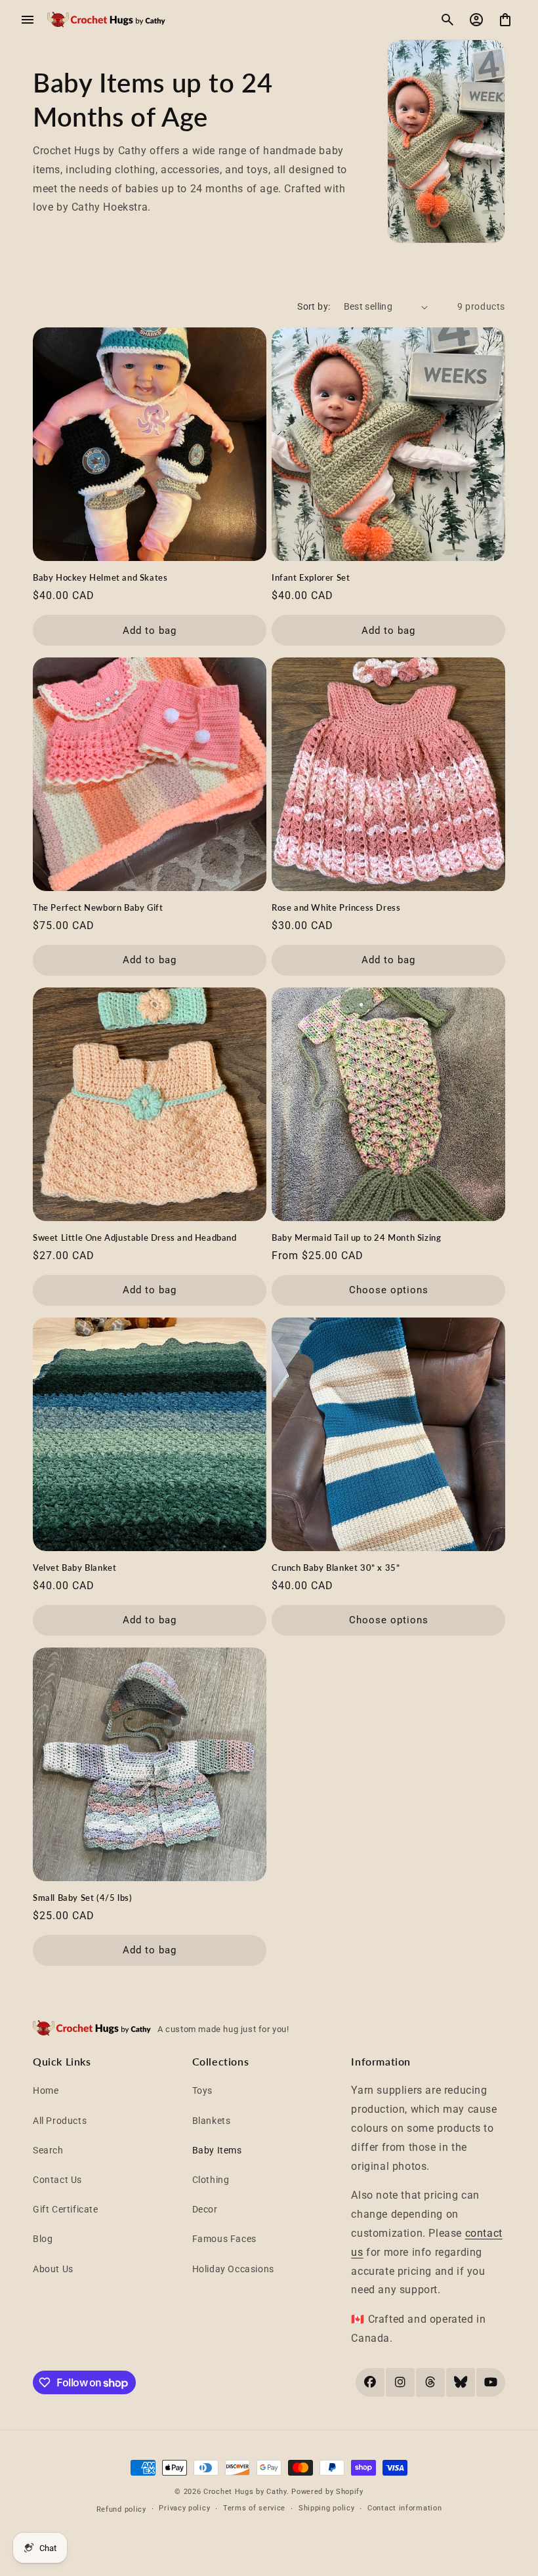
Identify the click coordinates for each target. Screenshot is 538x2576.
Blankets (212, 2121)
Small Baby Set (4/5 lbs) (82, 1898)
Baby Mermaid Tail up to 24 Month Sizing (356, 1237)
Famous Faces (224, 2239)
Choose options (389, 1290)
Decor (205, 2209)
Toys (202, 2090)
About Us (53, 2269)
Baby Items (217, 2150)
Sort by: (314, 306)
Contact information (404, 2508)
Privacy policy (184, 2508)
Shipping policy (327, 2508)
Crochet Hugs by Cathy (245, 2492)
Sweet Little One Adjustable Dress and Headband (135, 1237)
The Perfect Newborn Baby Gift (98, 907)
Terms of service (254, 2508)
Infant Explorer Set (311, 577)
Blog (43, 2239)
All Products (60, 2121)
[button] (28, 20)
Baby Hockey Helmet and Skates (100, 577)
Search (48, 2150)
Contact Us (57, 2180)
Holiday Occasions (233, 2269)
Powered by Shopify (327, 2492)
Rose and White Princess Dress (336, 907)
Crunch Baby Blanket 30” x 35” (336, 1568)
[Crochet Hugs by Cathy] (106, 20)
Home (46, 2090)
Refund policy (121, 2509)
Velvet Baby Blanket (74, 1568)
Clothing (211, 2180)
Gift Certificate (66, 2209)
